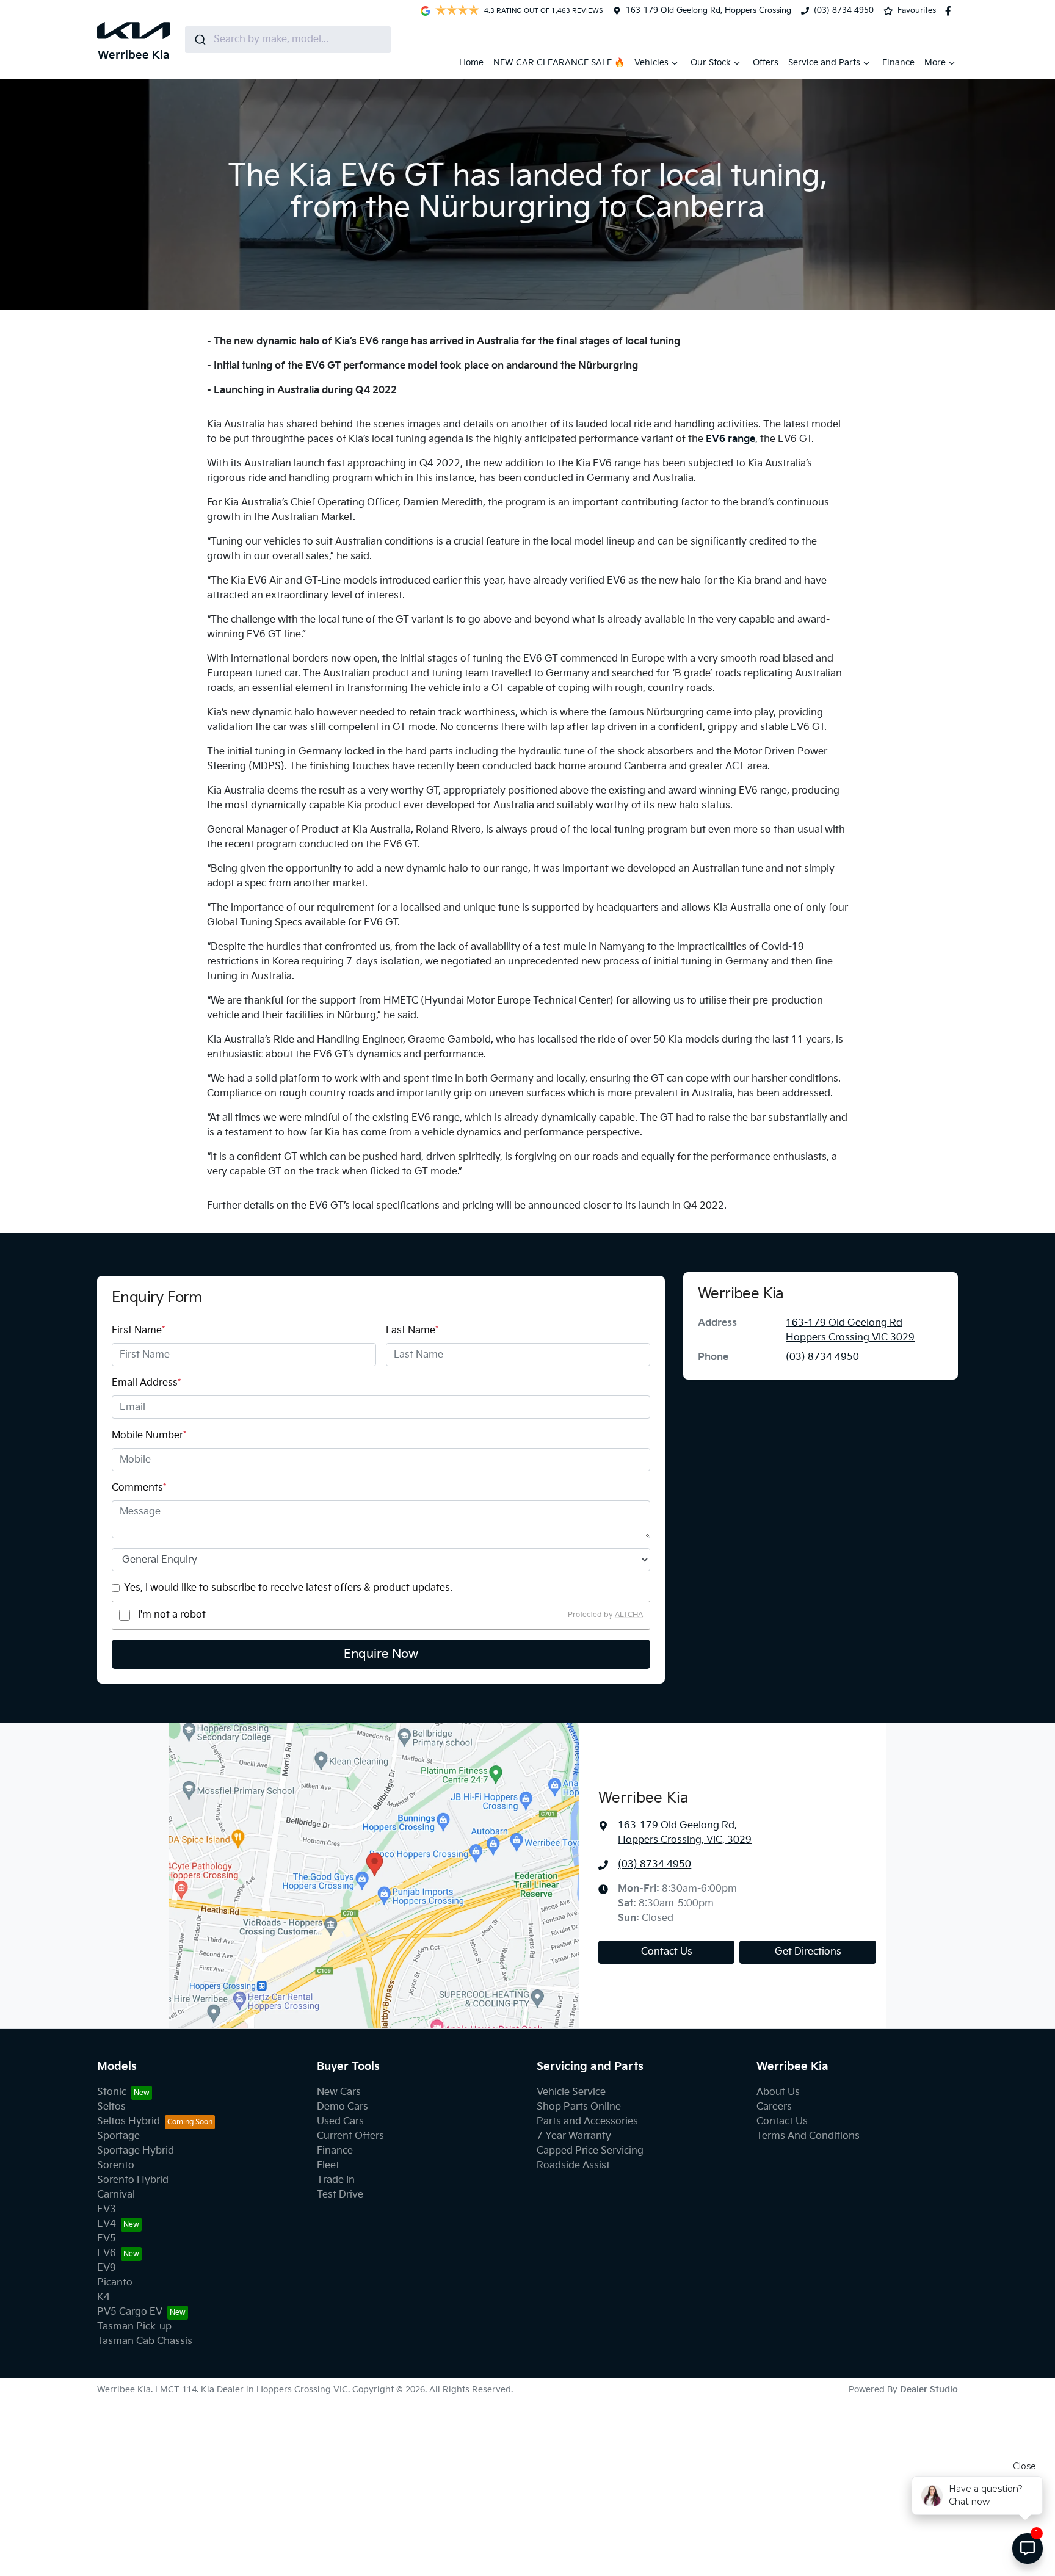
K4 (103, 2297)
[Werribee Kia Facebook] (951, 11)
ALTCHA (629, 1615)
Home (471, 63)
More (935, 63)
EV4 (107, 2224)
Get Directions (808, 1952)
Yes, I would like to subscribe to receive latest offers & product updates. (288, 1588)
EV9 (107, 2268)
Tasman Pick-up (134, 2327)
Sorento (116, 2165)
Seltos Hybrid (129, 2122)
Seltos (111, 2107)
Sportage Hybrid (136, 2151)
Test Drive (340, 2195)
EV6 (107, 2253)
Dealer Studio (929, 2390)
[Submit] (199, 40)
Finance (898, 63)
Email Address (146, 1383)
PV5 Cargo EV (130, 2312)
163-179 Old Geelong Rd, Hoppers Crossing (709, 10)
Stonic (112, 2092)
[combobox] (288, 40)
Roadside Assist (573, 2165)
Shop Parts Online (579, 2107)
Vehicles (651, 63)
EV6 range (731, 439)
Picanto (115, 2283)
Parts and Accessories (587, 2122)
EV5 (107, 2239)
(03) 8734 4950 (844, 10)
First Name (138, 1330)
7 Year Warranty (574, 2136)
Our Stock (711, 63)
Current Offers (350, 2136)
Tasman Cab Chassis (145, 2341)
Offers (766, 63)
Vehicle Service (571, 2092)
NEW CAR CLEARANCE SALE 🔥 (559, 63)
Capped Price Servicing (590, 2151)
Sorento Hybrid (133, 2180)
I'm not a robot (172, 1615)
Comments (139, 1488)
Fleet (328, 2165)
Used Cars (340, 2122)
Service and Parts (824, 63)
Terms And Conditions (808, 2136)
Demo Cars (343, 2107)
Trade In (336, 2180)
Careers (774, 2107)
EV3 (107, 2209)
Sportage (118, 2136)
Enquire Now (381, 1654)
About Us (778, 2092)
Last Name (412, 1330)
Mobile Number (149, 1435)
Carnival (116, 2195)
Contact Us (667, 1952)
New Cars (339, 2092)
